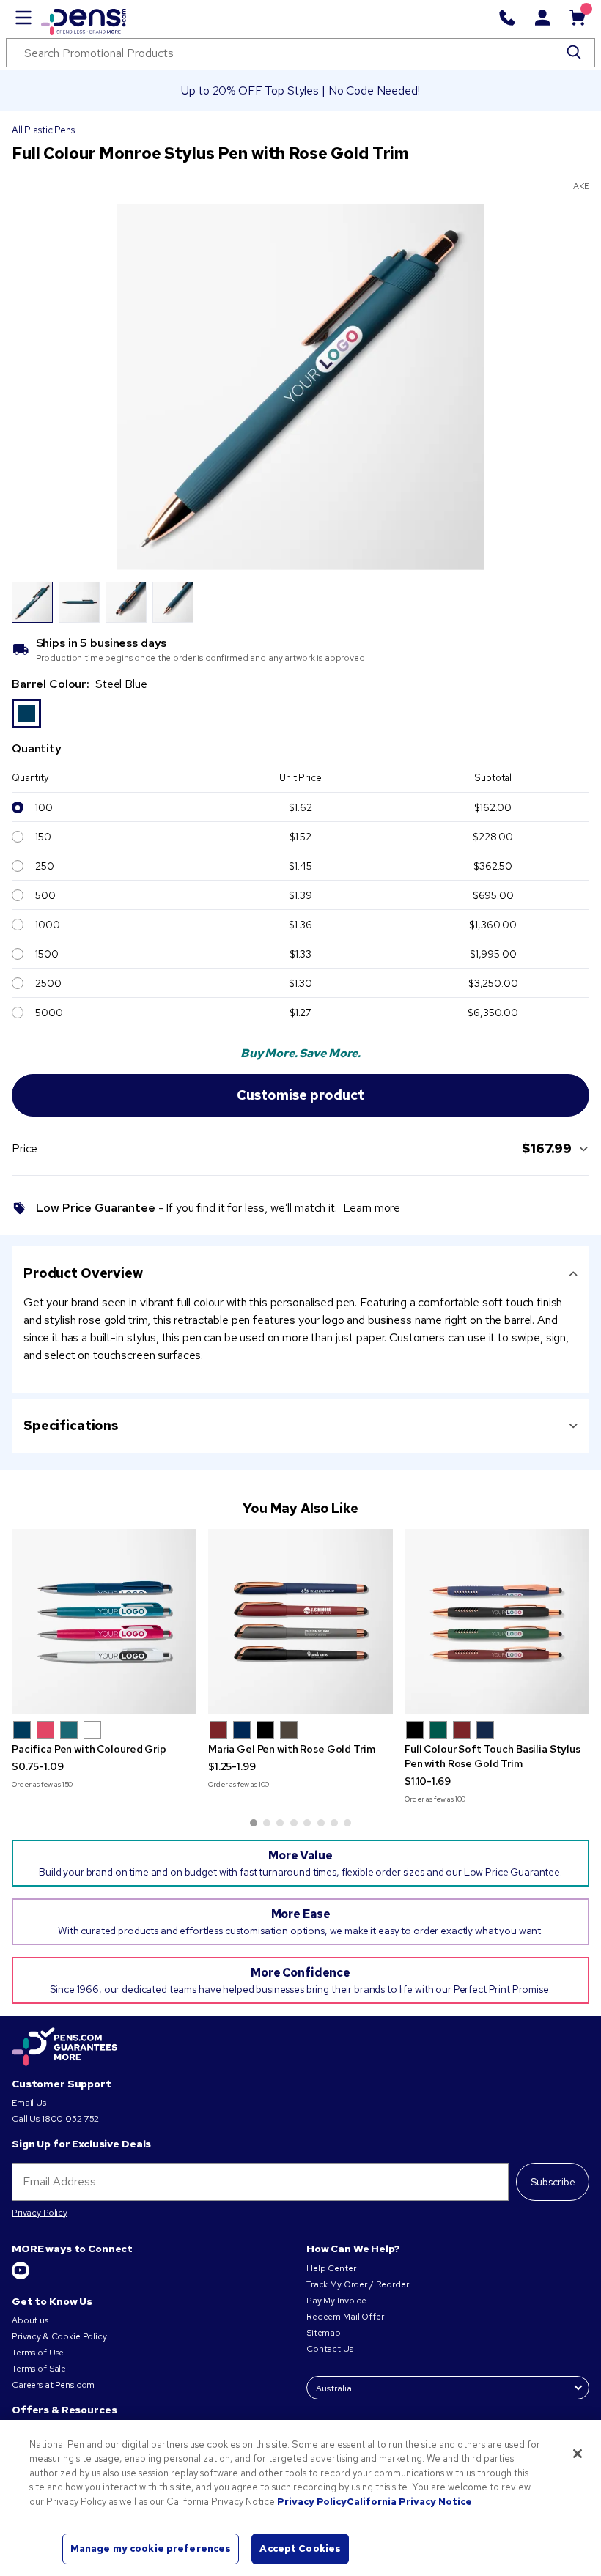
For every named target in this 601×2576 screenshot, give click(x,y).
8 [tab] (347, 1823)
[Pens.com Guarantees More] (64, 2048)
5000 (49, 1013)
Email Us (29, 2103)
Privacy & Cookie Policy (59, 2336)
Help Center (331, 2268)
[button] (22, 1730)
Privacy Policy (40, 2213)
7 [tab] (334, 1823)
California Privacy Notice (409, 2502)
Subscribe (553, 2182)
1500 (47, 954)
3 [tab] (280, 1823)
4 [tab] (294, 1823)
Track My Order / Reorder (358, 2284)
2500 (48, 983)
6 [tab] (321, 1823)
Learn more (372, 1208)
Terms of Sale (39, 2369)
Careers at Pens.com (53, 2385)
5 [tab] (307, 1823)
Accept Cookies (300, 2549)
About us (30, 2320)
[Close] (578, 2454)
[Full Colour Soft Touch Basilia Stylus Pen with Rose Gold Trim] (497, 1621)
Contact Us (330, 2349)
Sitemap (324, 2333)
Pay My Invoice (336, 2301)
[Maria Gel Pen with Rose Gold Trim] (300, 1621)
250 (45, 866)
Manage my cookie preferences (151, 2549)
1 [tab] (254, 1823)
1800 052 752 (70, 2119)
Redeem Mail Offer (345, 2317)
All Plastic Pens (43, 130)
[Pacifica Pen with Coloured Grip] (104, 1621)
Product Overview (83, 1273)
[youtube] (21, 2276)
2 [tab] (267, 1823)
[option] (26, 714)
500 (45, 895)
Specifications (71, 1425)
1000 (47, 925)
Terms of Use (38, 2353)
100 (44, 807)
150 (43, 837)
